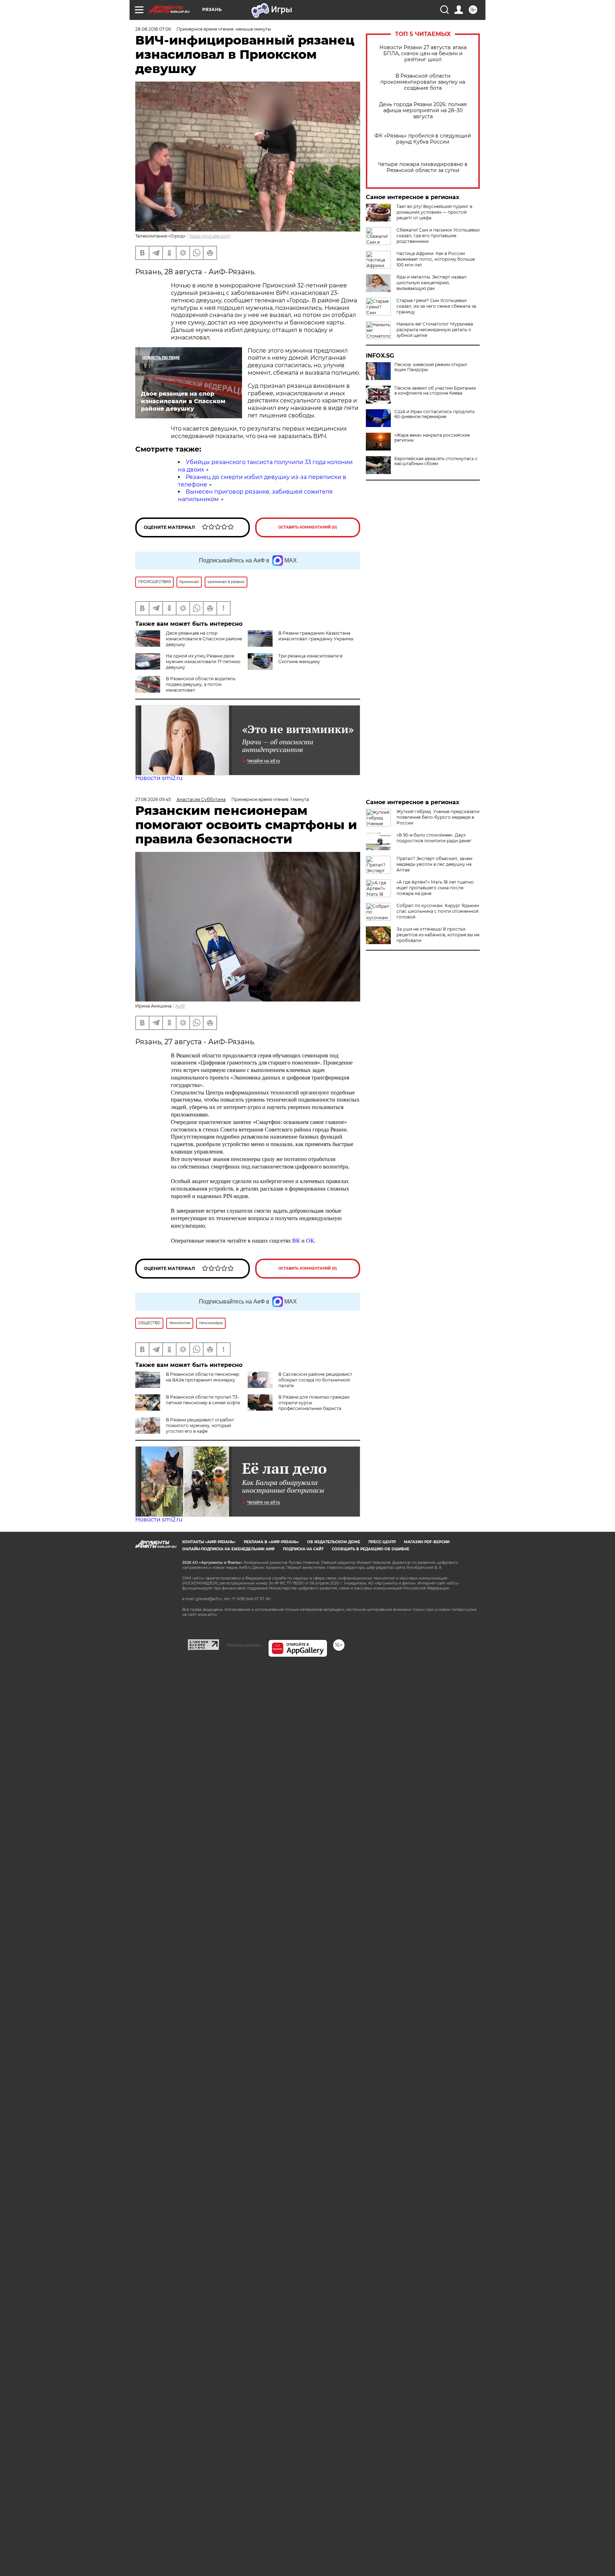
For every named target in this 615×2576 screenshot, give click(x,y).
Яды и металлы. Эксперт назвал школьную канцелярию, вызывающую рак (432, 283)
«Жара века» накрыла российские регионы (432, 438)
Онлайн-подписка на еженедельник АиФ (228, 1549)
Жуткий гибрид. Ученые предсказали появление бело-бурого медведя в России (438, 817)
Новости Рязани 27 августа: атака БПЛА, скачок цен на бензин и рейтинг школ (423, 54)
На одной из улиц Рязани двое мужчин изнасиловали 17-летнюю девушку (203, 662)
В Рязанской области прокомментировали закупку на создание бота (423, 82)
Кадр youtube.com (210, 236)
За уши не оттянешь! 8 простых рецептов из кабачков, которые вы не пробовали (438, 935)
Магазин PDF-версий (427, 1542)
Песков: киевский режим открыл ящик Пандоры (431, 367)
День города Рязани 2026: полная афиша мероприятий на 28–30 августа (423, 111)
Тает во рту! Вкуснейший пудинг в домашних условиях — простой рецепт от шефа (434, 212)
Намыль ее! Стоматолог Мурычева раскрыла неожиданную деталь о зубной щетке (435, 330)
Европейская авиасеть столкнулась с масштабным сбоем (436, 461)
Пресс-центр (382, 1542)
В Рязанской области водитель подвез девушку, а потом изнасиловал (201, 684)
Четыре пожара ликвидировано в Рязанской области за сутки (423, 167)
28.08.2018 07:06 (153, 29)
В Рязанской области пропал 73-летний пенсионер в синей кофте (203, 1400)
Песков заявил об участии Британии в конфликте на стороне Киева (435, 391)
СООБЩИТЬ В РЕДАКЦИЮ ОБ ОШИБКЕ (370, 1549)
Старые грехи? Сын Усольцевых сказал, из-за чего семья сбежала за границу (436, 306)
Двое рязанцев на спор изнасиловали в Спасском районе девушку (204, 639)
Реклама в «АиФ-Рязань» (271, 1542)
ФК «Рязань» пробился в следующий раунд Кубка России (423, 139)
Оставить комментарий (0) (308, 527)
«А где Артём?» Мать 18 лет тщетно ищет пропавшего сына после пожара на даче (435, 888)
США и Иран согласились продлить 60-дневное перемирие (435, 414)
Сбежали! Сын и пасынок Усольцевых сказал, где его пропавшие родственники (438, 236)
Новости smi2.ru (159, 778)
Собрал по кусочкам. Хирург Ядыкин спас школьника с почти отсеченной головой (438, 911)
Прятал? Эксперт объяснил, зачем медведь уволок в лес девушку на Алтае (434, 864)
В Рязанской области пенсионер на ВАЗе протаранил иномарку (203, 1377)
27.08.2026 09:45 (153, 799)
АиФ (180, 1006)
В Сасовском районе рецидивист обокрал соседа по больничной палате (315, 1380)
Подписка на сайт (303, 1549)
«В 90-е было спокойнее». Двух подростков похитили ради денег (434, 838)
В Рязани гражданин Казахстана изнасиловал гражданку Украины (316, 636)
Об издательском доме (334, 1542)
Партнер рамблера (244, 1645)
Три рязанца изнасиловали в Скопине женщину (310, 659)
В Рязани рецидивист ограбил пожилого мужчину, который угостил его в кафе (200, 1425)
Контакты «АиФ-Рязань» (209, 1542)
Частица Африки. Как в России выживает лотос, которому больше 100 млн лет (436, 259)
